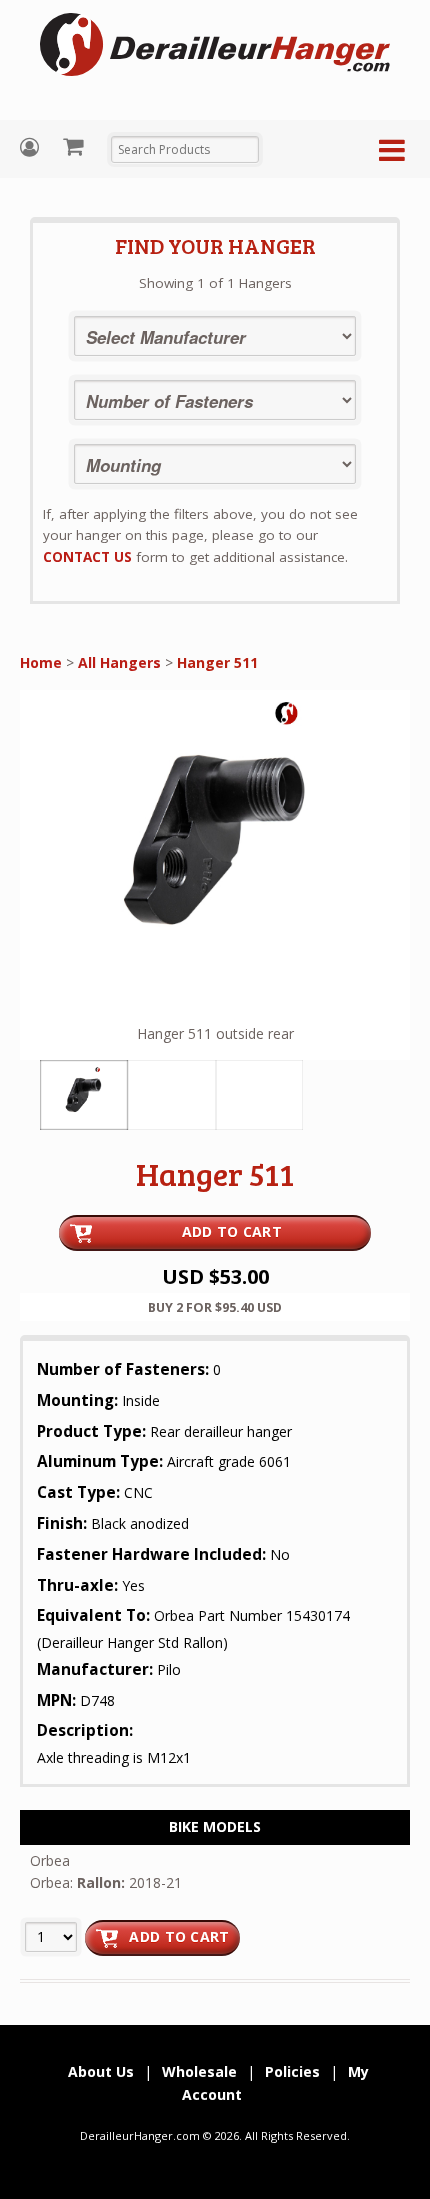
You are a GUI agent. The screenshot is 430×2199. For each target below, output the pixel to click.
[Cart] (75, 146)
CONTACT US (87, 557)
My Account (32, 147)
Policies (292, 2071)
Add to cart (179, 1936)
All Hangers (119, 662)
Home (41, 662)
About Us (101, 2071)
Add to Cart (232, 1231)
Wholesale (199, 2071)
